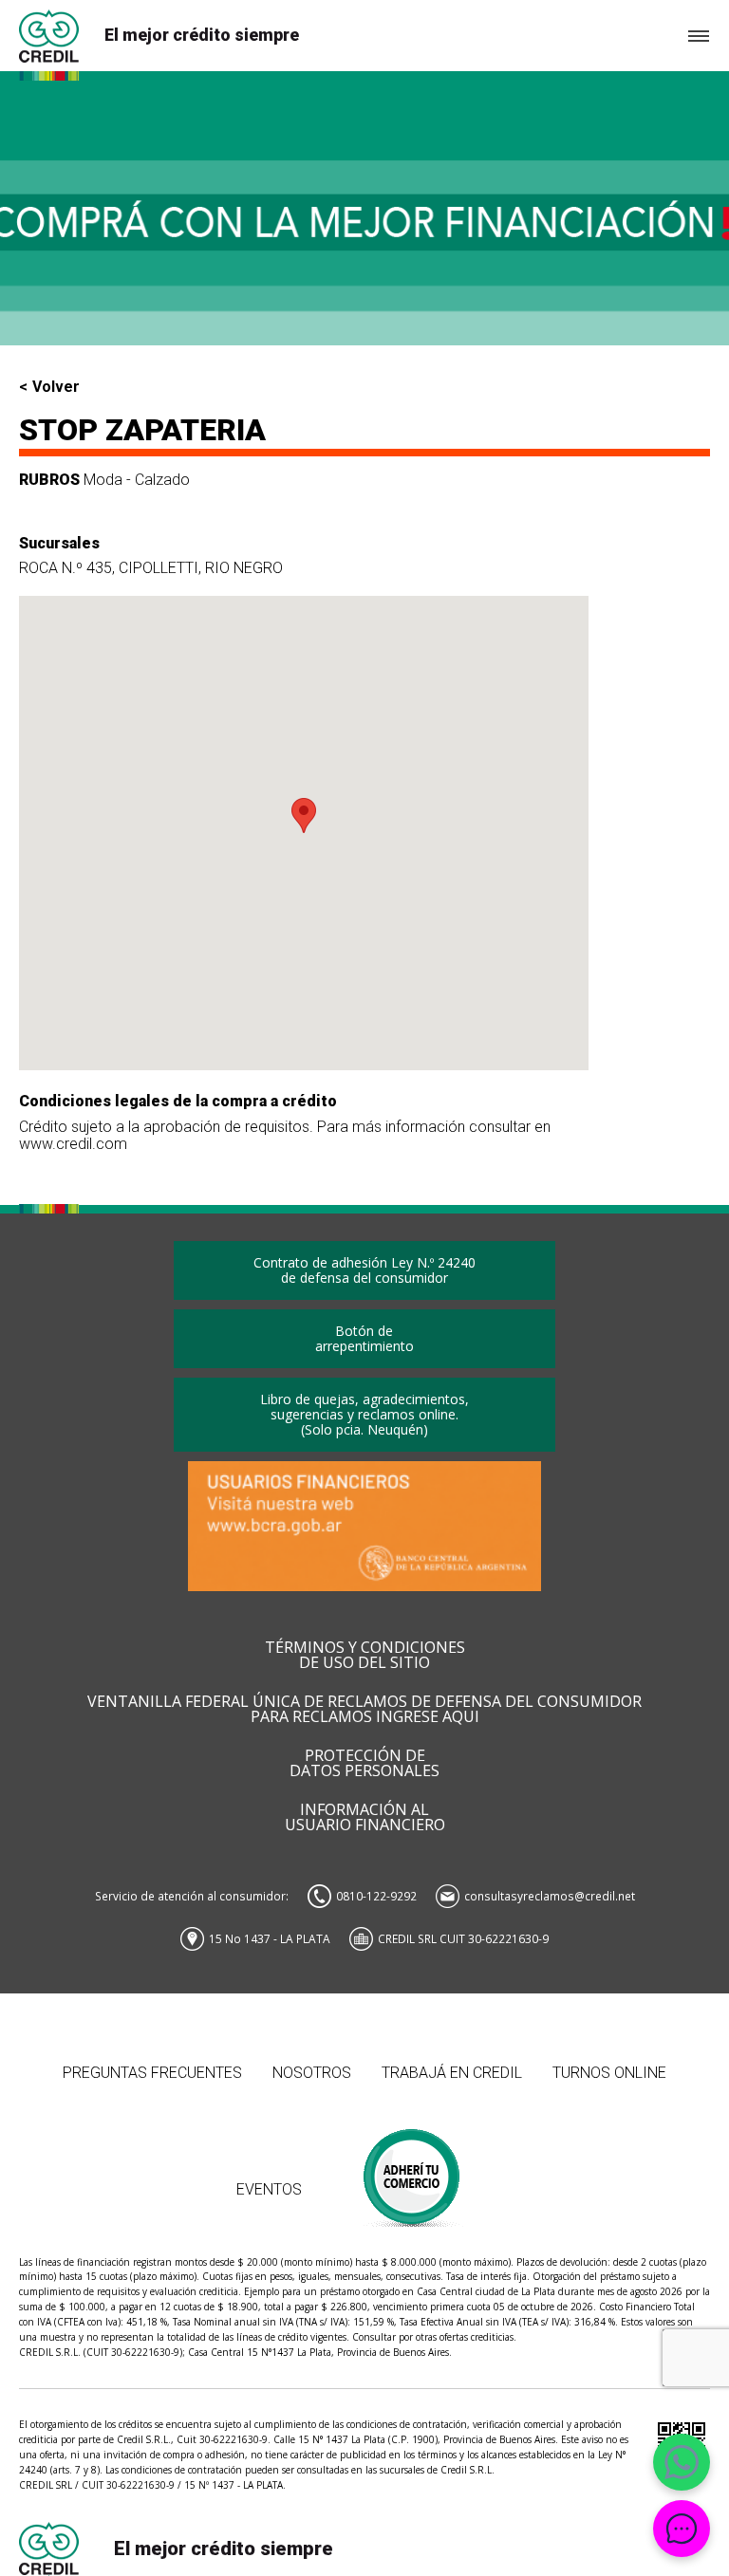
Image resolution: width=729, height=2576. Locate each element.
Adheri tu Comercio (412, 2168)
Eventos (269, 2189)
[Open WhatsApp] (682, 2462)
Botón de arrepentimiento (364, 1338)
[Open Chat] (682, 2529)
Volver (56, 387)
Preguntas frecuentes (152, 2073)
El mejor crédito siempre (202, 35)
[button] (304, 815)
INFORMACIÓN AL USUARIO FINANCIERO (365, 1818)
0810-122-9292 (376, 1896)
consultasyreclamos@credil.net (550, 1896)
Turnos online (609, 2073)
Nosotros (312, 2073)
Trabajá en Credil (452, 2073)
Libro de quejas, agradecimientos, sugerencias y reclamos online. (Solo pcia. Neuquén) (364, 1414)
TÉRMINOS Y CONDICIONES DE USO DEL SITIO (365, 1656)
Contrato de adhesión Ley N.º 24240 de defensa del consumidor (364, 1270)
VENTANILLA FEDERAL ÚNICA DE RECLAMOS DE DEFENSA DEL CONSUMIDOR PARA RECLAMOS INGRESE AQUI (364, 1710)
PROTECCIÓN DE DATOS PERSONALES (364, 1764)
